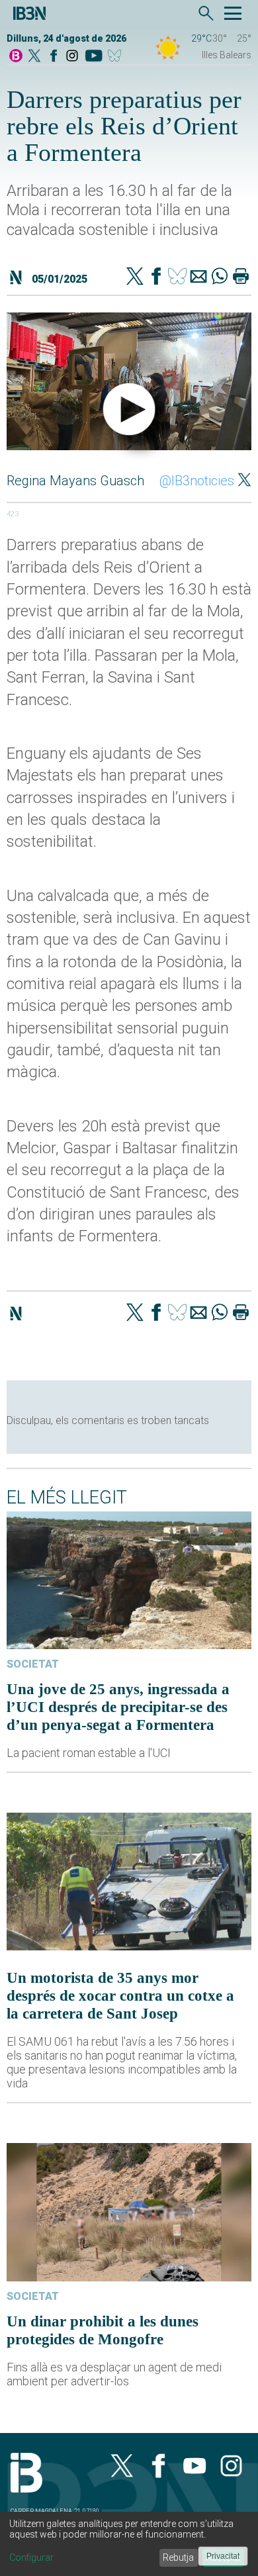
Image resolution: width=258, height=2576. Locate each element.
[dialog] (129, 2544)
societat (33, 1664)
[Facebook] (54, 57)
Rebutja (178, 2557)
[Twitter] (135, 277)
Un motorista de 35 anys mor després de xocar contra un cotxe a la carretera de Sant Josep (120, 1995)
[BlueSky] (117, 57)
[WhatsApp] (220, 277)
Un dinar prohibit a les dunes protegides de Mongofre (103, 2330)
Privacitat (223, 2556)
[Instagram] (72, 57)
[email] (198, 277)
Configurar (31, 2557)
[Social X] (34, 57)
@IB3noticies (197, 481)
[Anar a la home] (16, 57)
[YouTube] (94, 57)
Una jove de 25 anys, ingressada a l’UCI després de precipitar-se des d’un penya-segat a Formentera (118, 1707)
